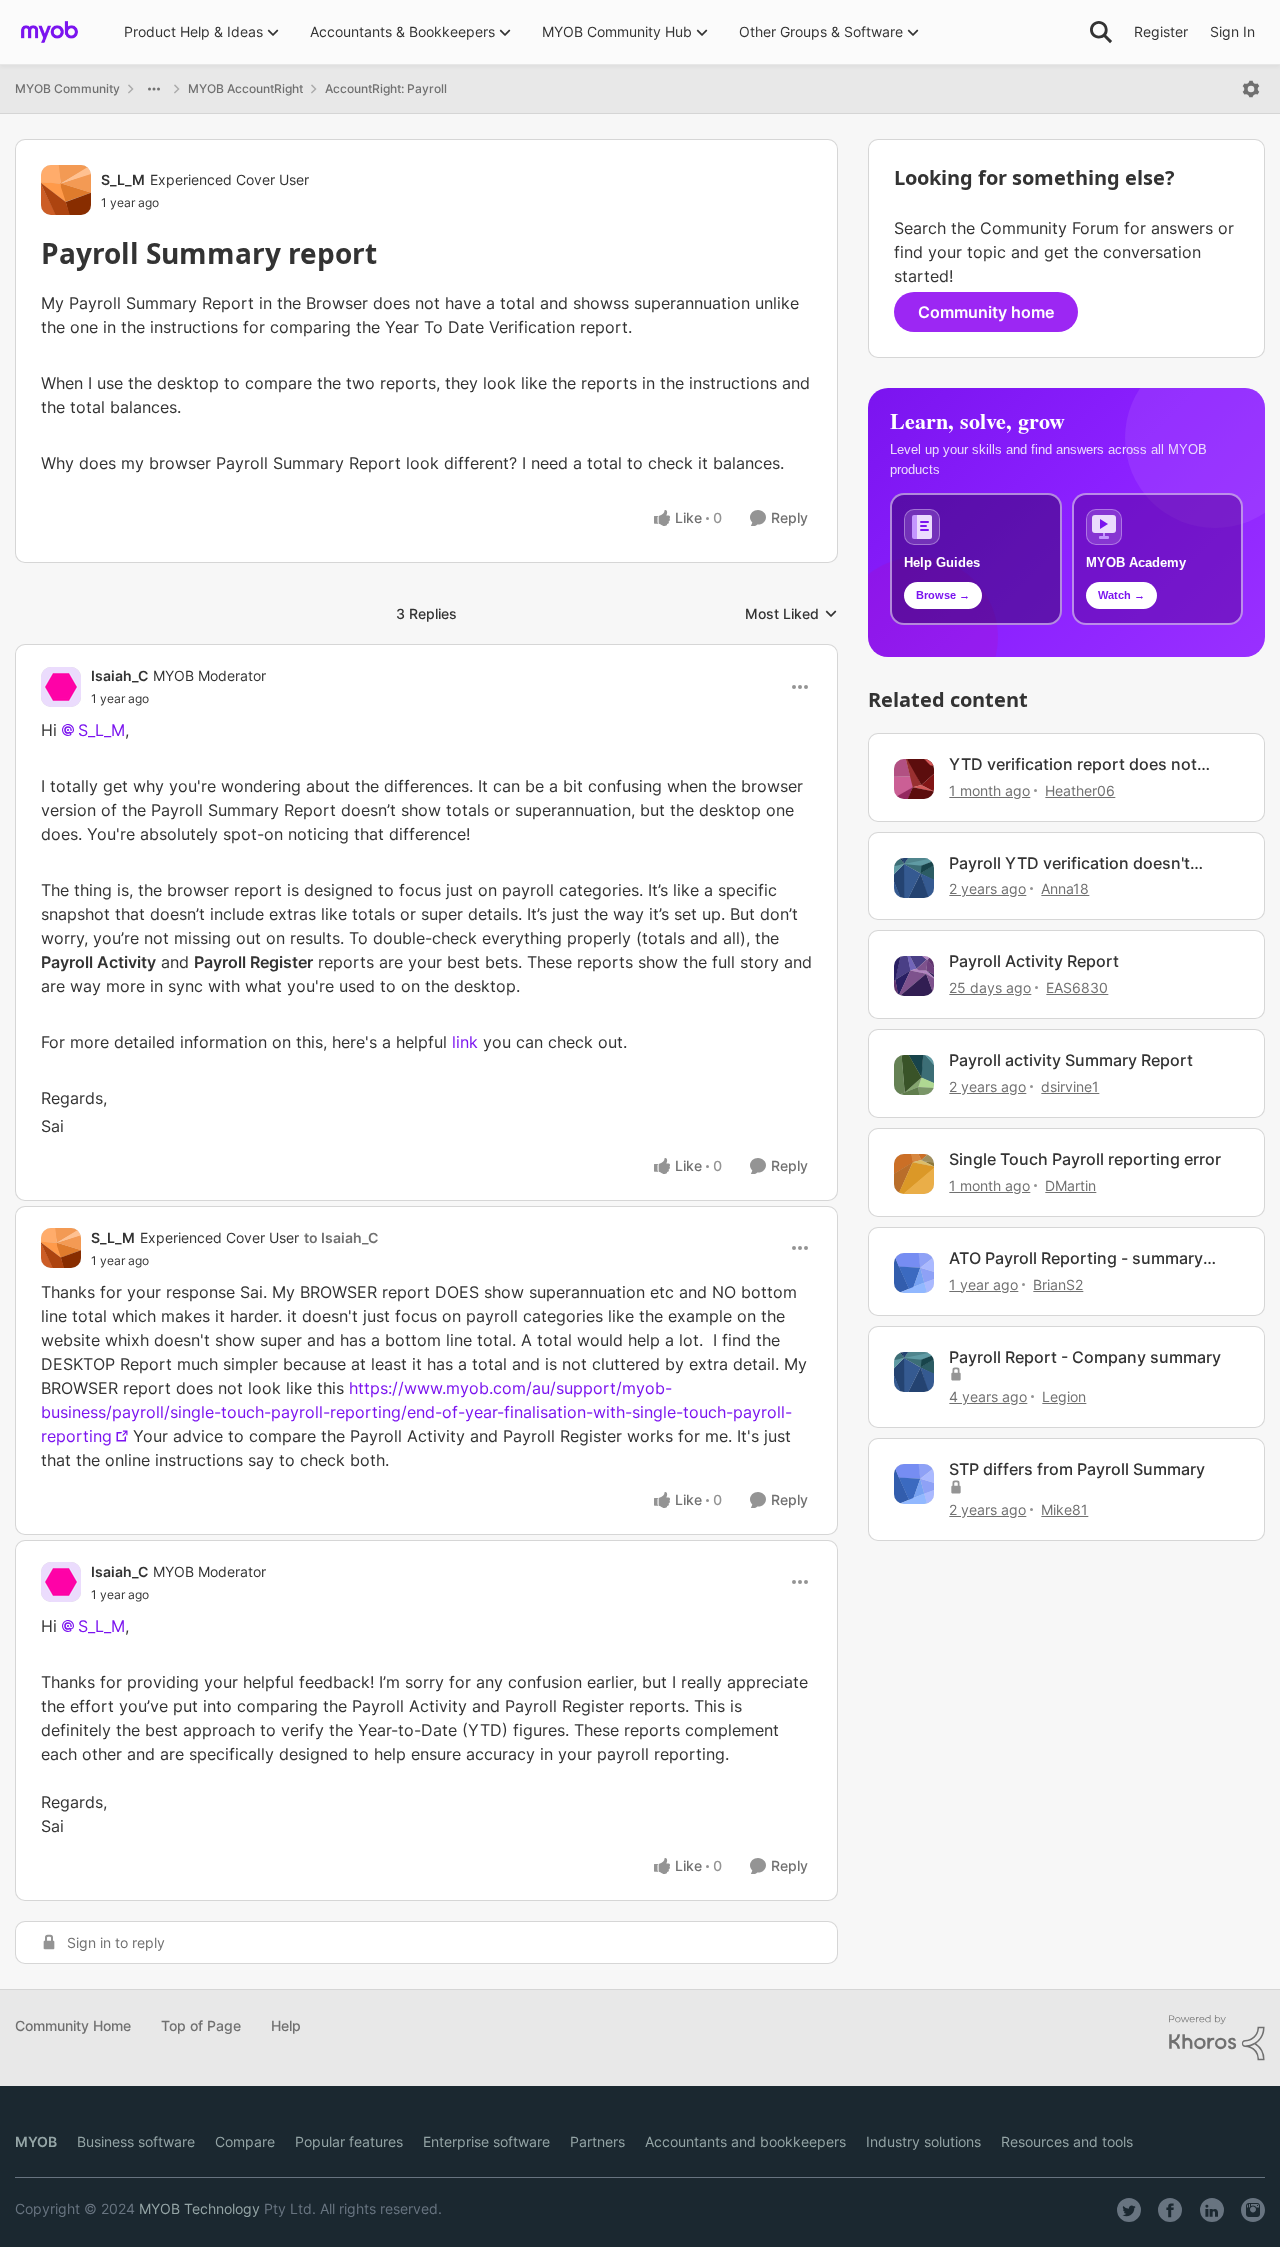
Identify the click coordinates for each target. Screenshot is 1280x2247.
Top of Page (201, 2025)
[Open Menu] (1251, 89)
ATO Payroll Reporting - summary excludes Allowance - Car (1076, 1258)
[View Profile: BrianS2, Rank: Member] (914, 1273)
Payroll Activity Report (1034, 961)
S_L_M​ (101, 1626)
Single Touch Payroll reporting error (1085, 1159)
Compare (245, 2141)
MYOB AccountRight (245, 88)
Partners (597, 2141)
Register (1161, 31)
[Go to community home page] (49, 32)
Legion (1064, 1396)
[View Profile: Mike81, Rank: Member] (914, 1484)
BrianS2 (1058, 1284)
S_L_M (123, 179)
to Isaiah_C (341, 1237)
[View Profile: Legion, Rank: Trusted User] (914, 1372)
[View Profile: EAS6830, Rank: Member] (914, 976)
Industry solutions (923, 2141)
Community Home (73, 2025)
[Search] (1101, 32)
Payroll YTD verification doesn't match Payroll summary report (1069, 863)
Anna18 (1065, 888)
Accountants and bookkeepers (745, 2141)
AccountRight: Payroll (386, 88)
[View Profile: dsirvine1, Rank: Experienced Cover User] (914, 1075)
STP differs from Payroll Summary (1077, 1469)
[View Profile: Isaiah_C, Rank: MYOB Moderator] (61, 687)
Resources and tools (1067, 2141)
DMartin (1070, 1185)
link (465, 1042)
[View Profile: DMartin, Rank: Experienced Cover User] (914, 1174)
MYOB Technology (199, 2208)
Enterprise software (486, 2141)
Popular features (349, 2141)
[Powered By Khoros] (1217, 2038)
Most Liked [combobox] (791, 614)
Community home (986, 312)
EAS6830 (1077, 987)
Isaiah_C (119, 675)
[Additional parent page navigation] (154, 89)
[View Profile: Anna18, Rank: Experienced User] (914, 878)
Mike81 (1064, 1509)
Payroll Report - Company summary (1085, 1357)
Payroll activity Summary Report (1071, 1060)
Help (286, 2025)
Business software (136, 2141)
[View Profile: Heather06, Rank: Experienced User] (914, 779)
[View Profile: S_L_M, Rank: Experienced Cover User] (66, 190)
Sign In (1232, 31)
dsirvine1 (1070, 1086)
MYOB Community (67, 88)
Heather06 (1080, 790)
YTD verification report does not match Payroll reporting (1073, 764)
